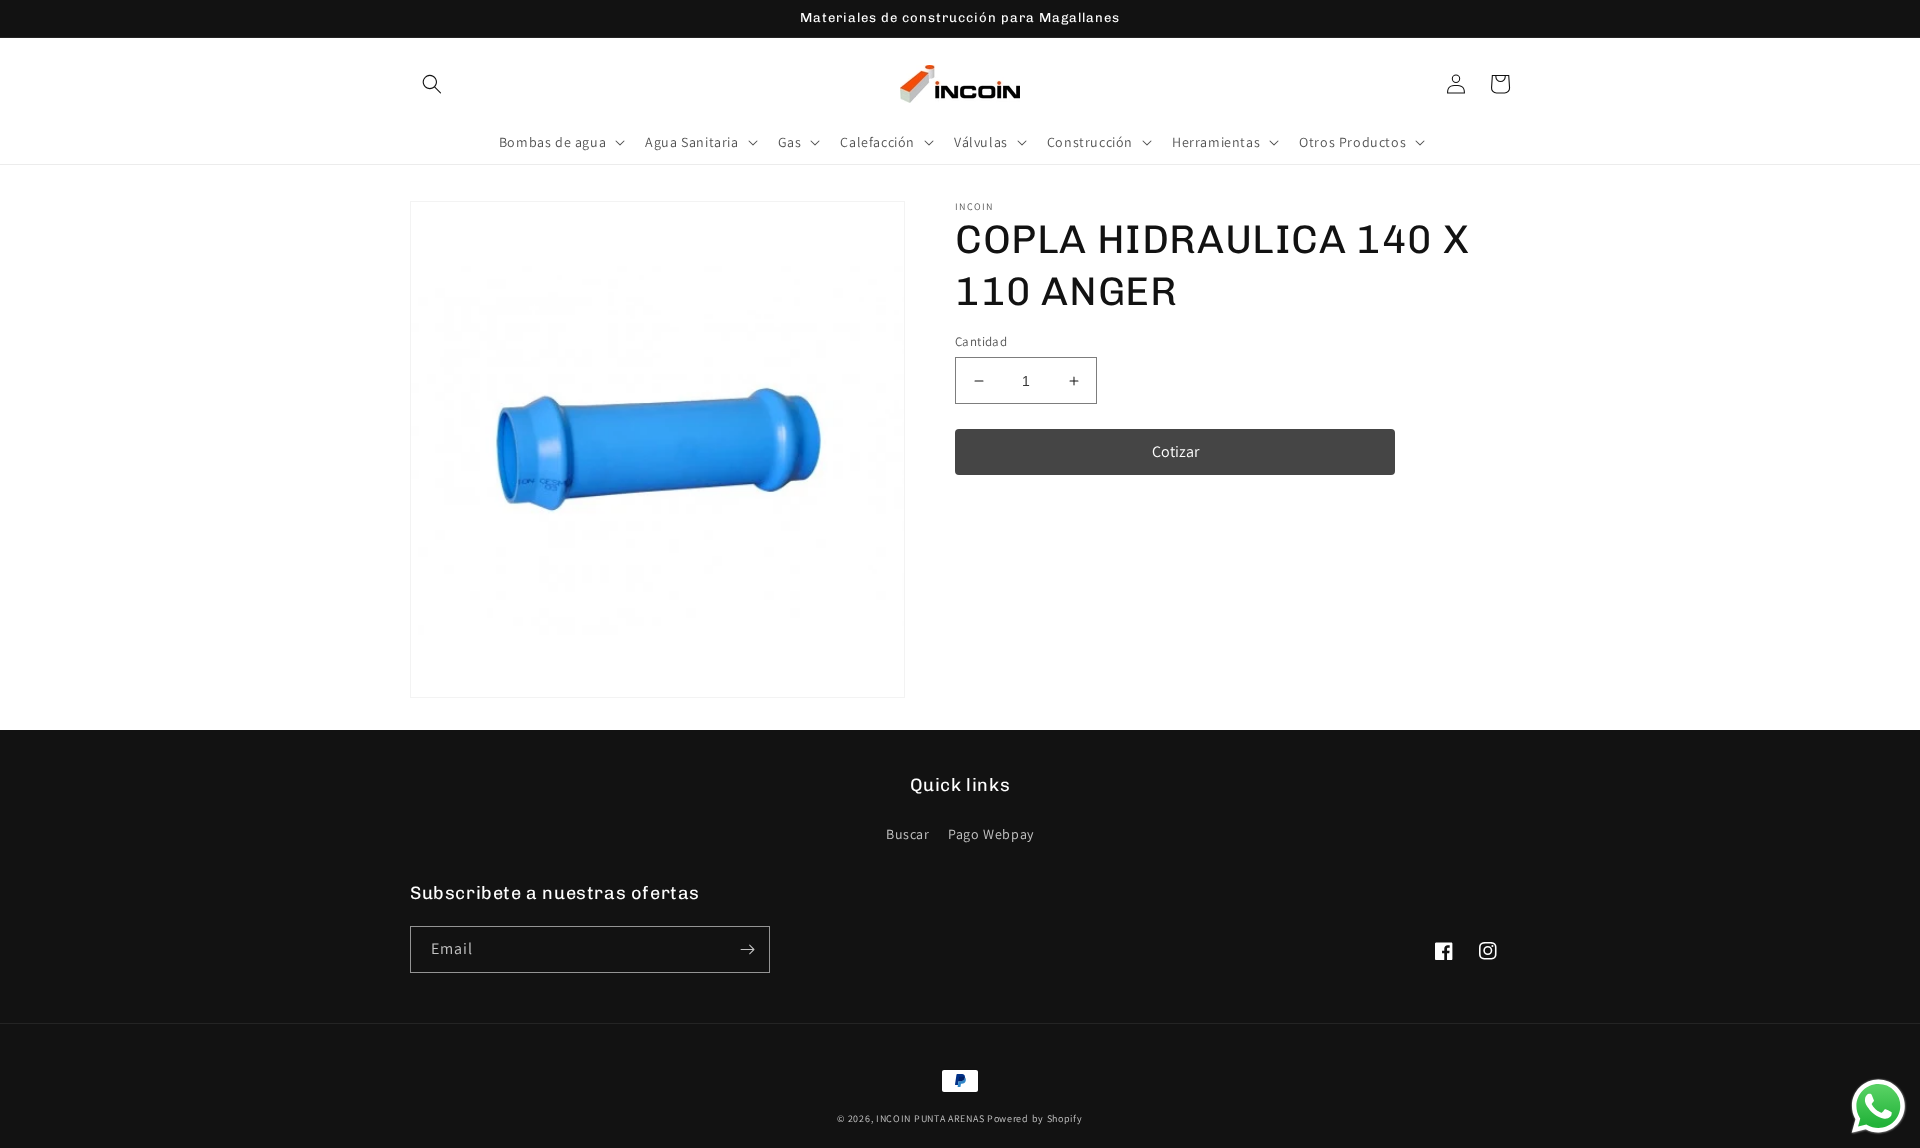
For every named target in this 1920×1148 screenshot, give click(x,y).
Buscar (908, 834)
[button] (432, 84)
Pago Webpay (991, 834)
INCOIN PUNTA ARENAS (930, 1118)
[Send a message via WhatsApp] (1878, 1106)
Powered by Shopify (1035, 1118)
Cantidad (981, 341)
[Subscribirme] (747, 949)
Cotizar (1175, 451)
